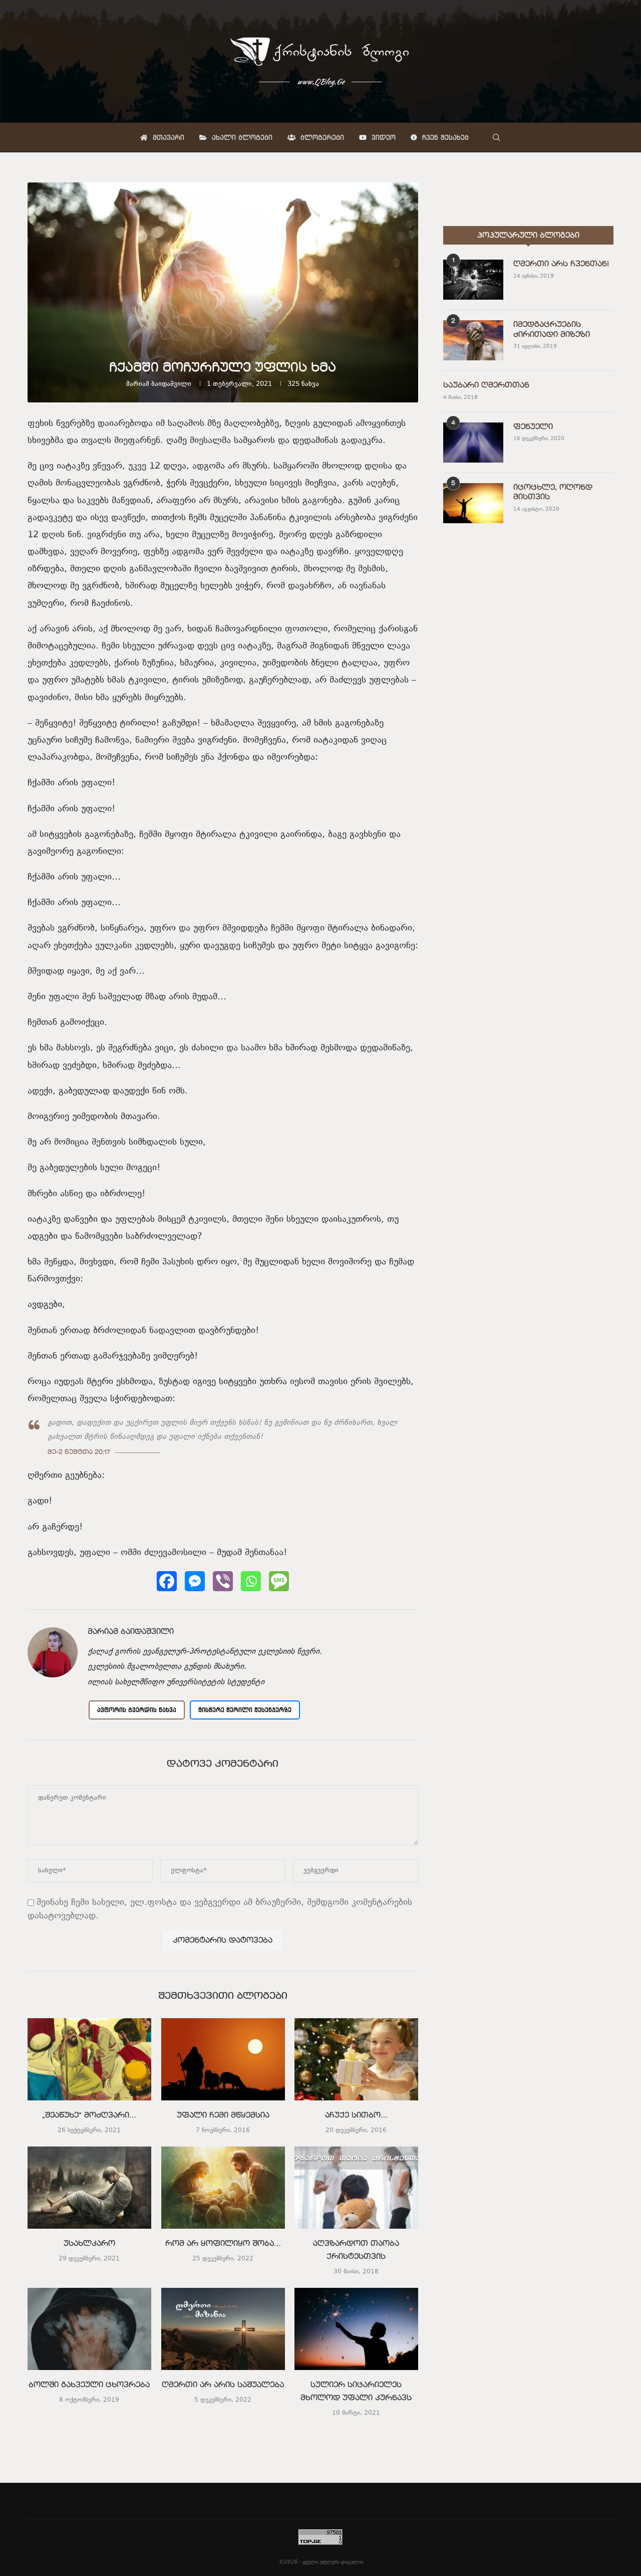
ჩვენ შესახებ (444, 137)
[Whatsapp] (251, 1581)
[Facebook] (167, 1581)
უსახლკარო (89, 2244)
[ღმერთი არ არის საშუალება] (223, 2329)
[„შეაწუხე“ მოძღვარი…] (89, 2059)
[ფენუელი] (473, 443)
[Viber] (223, 1581)
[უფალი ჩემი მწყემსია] (223, 2059)
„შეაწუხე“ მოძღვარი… (89, 2116)
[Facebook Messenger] (195, 1581)
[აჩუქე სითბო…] (356, 2059)
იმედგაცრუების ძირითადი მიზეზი (552, 330)
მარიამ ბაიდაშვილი (159, 384)
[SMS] (279, 1581)
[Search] (496, 137)
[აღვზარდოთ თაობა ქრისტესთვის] (356, 2188)
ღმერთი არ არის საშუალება (223, 2385)
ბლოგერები (321, 137)
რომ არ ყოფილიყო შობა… (223, 2244)
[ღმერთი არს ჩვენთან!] (473, 280)
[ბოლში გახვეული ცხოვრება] (89, 2329)
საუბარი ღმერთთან (486, 385)
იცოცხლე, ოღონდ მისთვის (553, 493)
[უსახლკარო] (89, 2188)
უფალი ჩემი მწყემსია (223, 2116)
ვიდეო (382, 137)
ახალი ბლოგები (241, 137)
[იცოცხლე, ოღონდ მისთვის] (473, 503)
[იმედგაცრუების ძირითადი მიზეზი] (473, 340)
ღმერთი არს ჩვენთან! (561, 264)
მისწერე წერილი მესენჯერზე (245, 1710)
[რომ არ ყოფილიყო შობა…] (223, 2188)
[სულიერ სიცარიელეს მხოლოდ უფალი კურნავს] (356, 2329)
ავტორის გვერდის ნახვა (137, 1710)
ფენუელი (533, 427)
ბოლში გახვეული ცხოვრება (89, 2385)
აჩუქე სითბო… (356, 2116)
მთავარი (167, 137)
